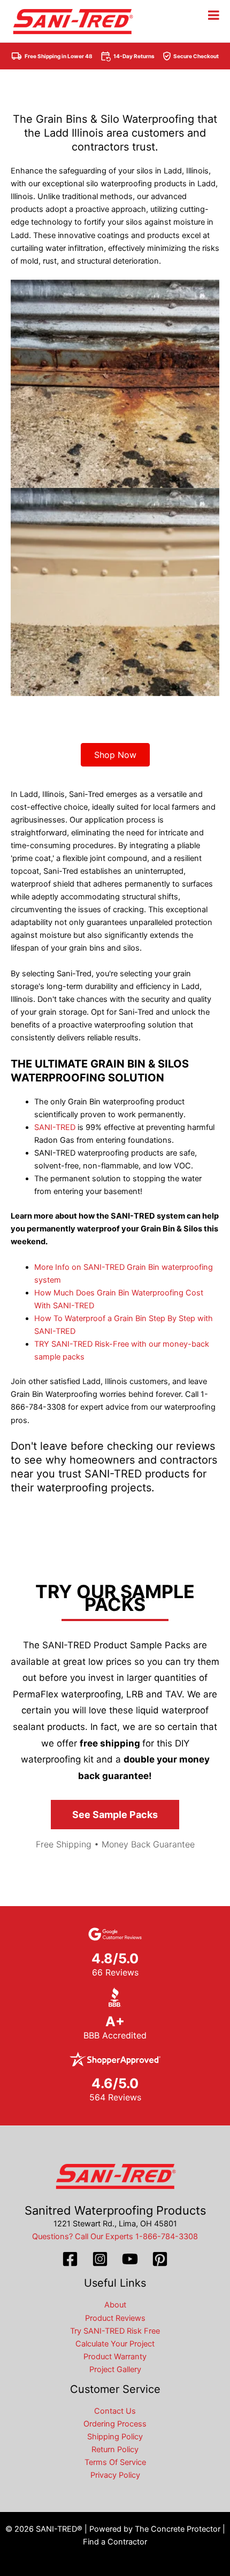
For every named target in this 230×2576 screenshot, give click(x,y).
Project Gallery (115, 2369)
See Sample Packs (115, 1815)
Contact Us (115, 2411)
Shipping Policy (115, 2437)
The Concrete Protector (178, 2529)
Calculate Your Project (115, 2344)
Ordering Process (115, 2424)
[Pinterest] (160, 2259)
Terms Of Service (115, 2462)
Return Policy (115, 2449)
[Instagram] (100, 2259)
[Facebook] (70, 2259)
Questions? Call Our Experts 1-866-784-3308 (115, 2237)
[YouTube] (130, 2259)
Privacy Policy (115, 2475)
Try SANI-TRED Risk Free (115, 2331)
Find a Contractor (115, 2542)
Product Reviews (115, 2318)
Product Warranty (115, 2357)
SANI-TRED (55, 1127)
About (115, 2305)
